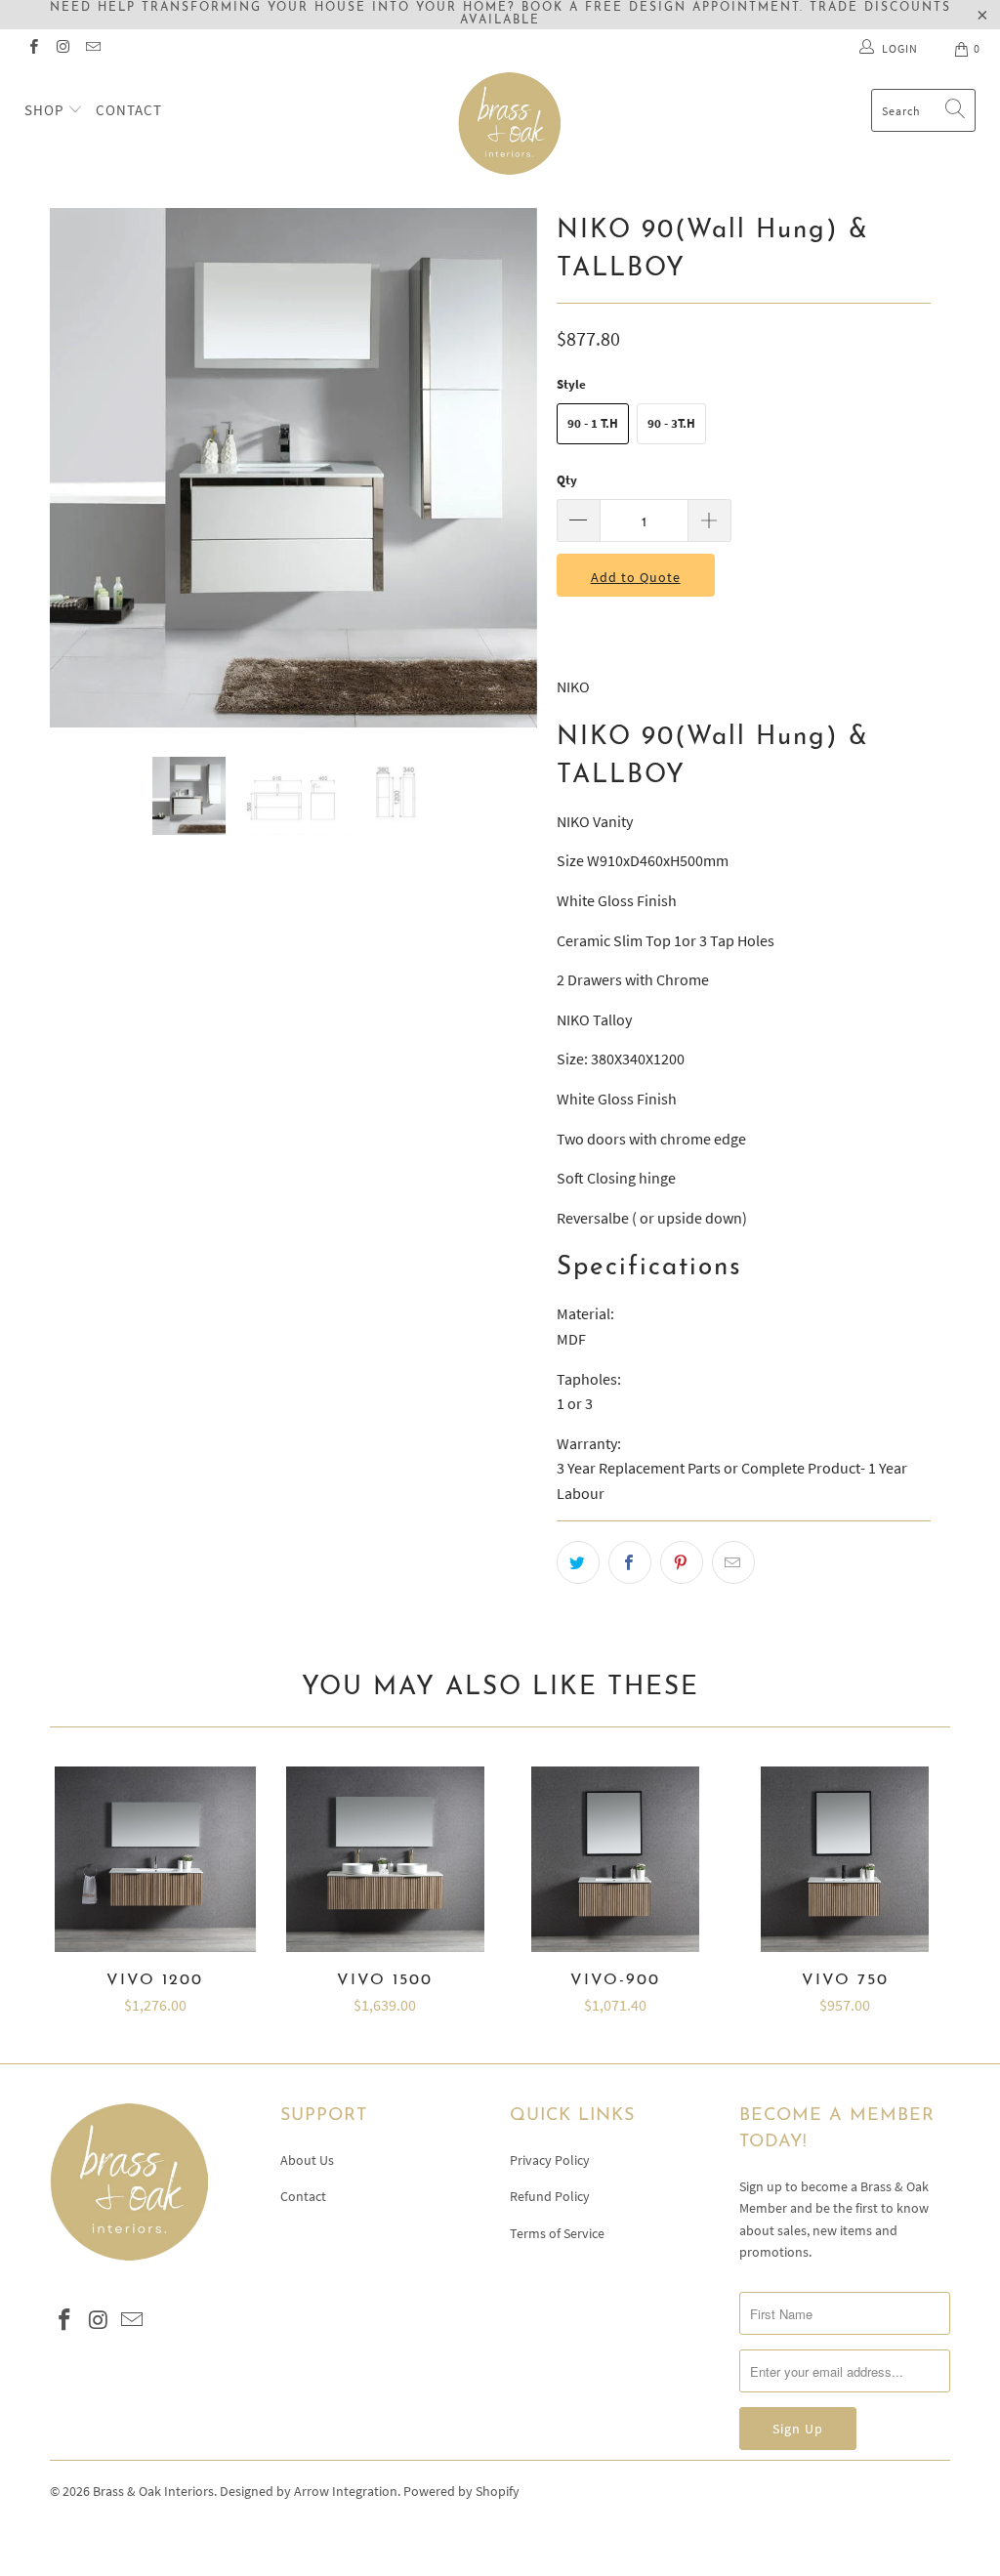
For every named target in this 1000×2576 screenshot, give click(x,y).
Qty (567, 480)
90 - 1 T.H (593, 423)
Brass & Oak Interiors (153, 2491)
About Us (307, 2160)
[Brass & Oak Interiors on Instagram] (62, 48)
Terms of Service (557, 2233)
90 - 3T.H (671, 423)
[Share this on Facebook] (630, 1562)
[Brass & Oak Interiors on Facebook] (33, 48)
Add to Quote (636, 577)
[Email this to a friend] (733, 1562)
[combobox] (923, 110)
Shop (46, 110)
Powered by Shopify (461, 2491)
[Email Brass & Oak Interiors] (92, 48)
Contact (129, 110)
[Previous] (76, 468)
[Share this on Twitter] (578, 1562)
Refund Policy (550, 2196)
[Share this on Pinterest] (682, 1562)
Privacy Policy (550, 2160)
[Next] (511, 468)
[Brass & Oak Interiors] (510, 124)
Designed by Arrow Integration (309, 2491)
